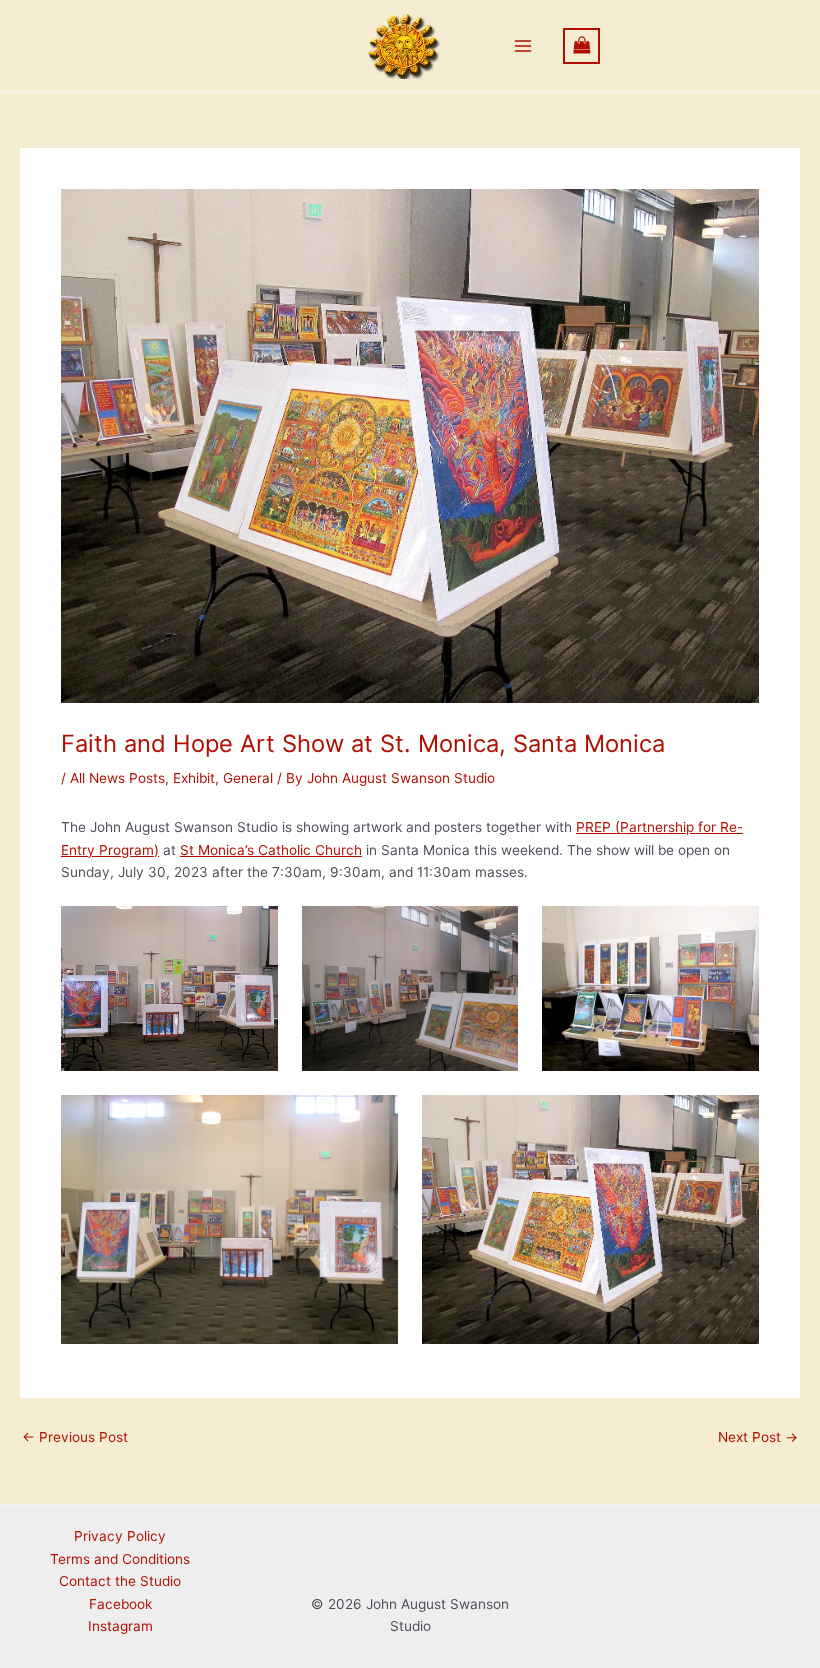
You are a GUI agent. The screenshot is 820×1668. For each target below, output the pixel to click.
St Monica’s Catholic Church (271, 850)
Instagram (120, 1626)
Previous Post (75, 1438)
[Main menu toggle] (523, 46)
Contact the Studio (120, 1581)
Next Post (758, 1438)
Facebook (120, 1604)
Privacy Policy (120, 1536)
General (248, 778)
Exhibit (194, 778)
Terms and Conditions (120, 1559)
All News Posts (117, 778)
